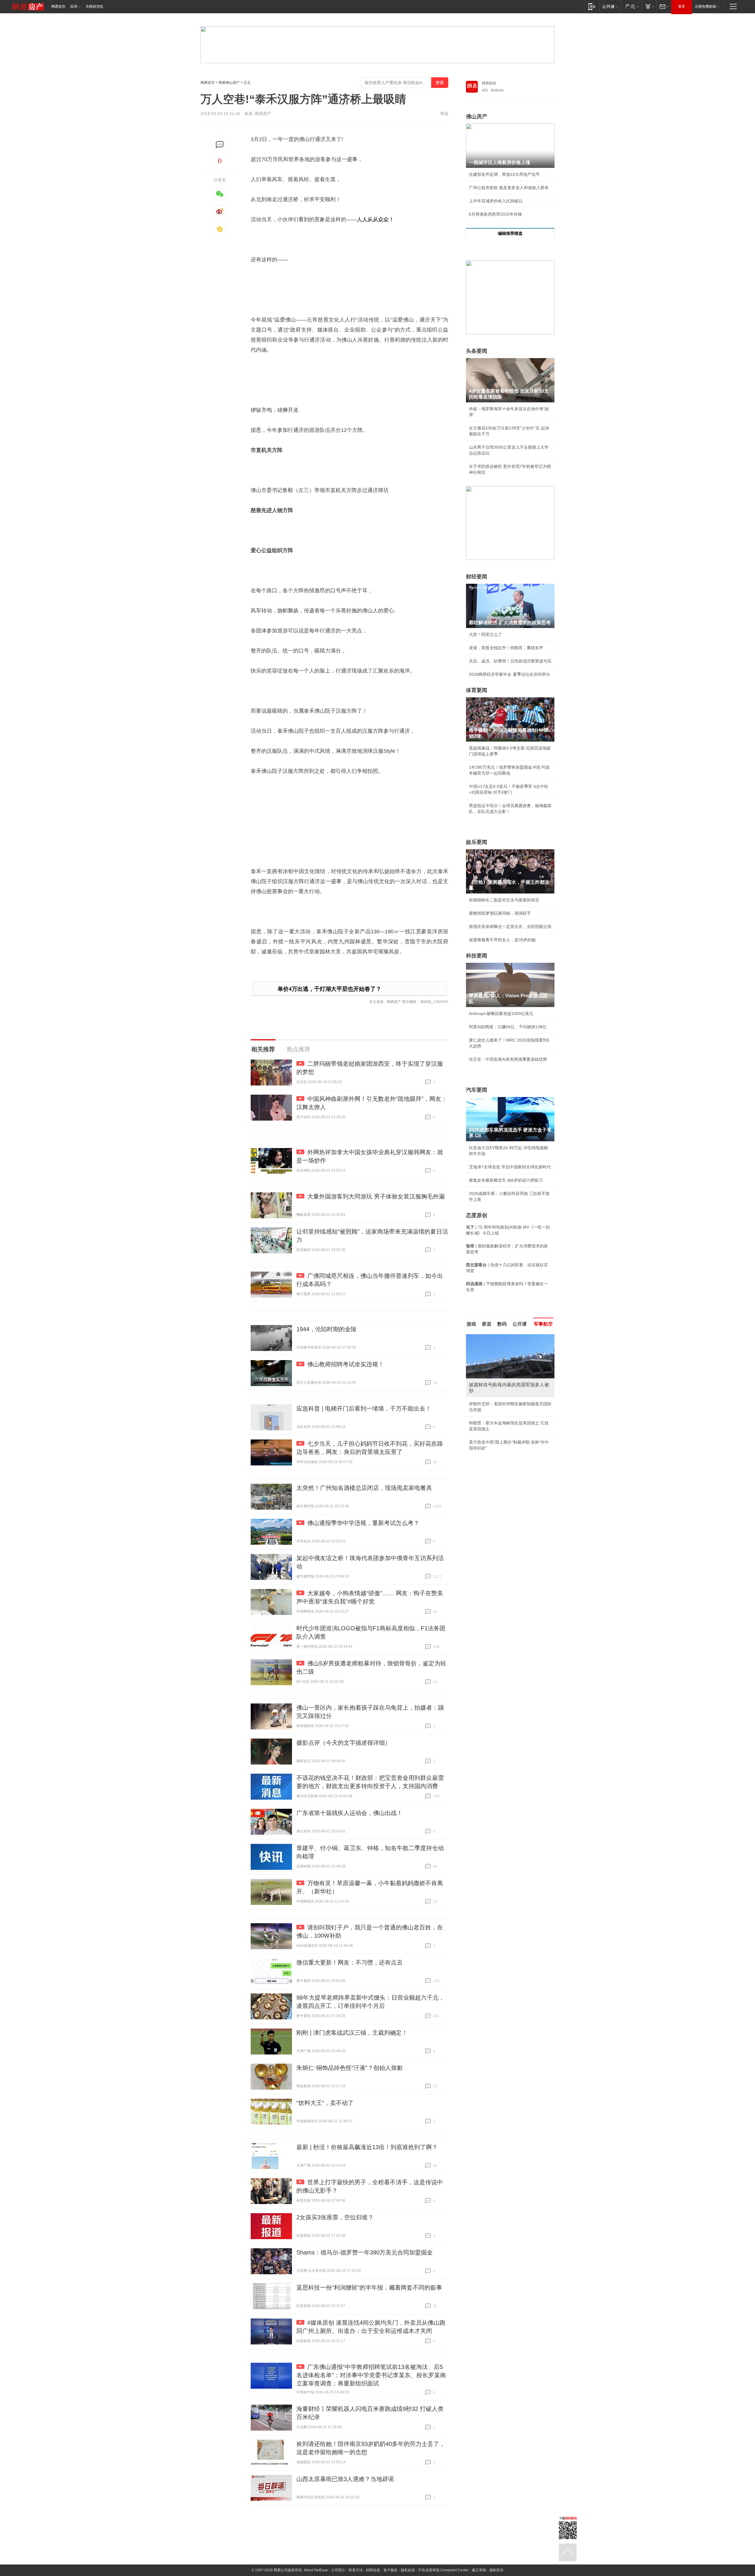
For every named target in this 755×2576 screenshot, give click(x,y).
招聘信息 (373, 2570)
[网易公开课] (610, 6)
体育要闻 (477, 690)
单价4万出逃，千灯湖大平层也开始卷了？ (329, 989)
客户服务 (390, 2570)
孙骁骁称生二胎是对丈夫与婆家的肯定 (504, 900)
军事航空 (543, 1324)
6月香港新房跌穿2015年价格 (495, 214)
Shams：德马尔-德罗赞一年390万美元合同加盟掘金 (365, 2252)
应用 (74, 6)
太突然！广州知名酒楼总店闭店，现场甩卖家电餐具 (364, 1488)
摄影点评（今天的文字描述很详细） (344, 1743)
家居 (487, 1324)
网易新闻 (489, 83)
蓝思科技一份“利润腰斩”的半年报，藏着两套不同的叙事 (369, 2288)
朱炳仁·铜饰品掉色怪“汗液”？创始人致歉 (350, 2068)
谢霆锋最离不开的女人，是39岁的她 (502, 940)
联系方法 (356, 2570)
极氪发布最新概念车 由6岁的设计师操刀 (506, 1180)
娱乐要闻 (477, 842)
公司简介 (338, 2570)
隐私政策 (408, 2570)
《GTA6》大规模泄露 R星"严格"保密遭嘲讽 (509, 1442)
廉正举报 (479, 2570)
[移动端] (592, 6)
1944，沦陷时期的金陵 (326, 1329)
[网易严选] (631, 6)
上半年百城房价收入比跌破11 (496, 201)
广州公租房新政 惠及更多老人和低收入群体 (509, 188)
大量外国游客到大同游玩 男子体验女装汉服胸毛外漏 (376, 1196)
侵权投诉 (496, 2570)
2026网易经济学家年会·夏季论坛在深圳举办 (509, 674)
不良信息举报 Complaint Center (443, 2570)
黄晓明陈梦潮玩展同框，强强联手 (500, 913)
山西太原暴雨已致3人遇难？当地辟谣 (345, 2479)
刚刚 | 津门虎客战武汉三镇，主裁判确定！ (352, 2033)
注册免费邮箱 (705, 6)
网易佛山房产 (229, 83)
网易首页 (58, 6)
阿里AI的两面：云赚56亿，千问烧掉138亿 (508, 1027)
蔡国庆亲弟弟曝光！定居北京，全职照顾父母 (510, 927)
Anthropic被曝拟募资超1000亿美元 (501, 1014)
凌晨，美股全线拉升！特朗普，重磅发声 (506, 648)
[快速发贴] (220, 145)
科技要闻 (477, 956)
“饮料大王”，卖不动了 (325, 2103)
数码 (502, 1324)
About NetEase (316, 2570)
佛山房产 (477, 117)
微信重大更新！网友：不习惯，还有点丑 (349, 1962)
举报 (444, 114)
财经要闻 (477, 577)
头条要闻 (477, 351)
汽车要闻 (477, 1090)
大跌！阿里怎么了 (485, 634)
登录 (682, 6)
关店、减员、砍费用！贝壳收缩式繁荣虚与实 (510, 661)
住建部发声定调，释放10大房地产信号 (504, 174)
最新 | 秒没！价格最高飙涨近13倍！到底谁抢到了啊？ (367, 2147)
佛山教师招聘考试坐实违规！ (346, 1364)
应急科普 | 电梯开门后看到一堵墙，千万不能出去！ (364, 1408)
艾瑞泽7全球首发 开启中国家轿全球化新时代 (510, 1167)
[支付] (649, 6)
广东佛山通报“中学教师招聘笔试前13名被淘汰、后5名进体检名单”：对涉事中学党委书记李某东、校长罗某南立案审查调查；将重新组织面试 (371, 2375)
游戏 (471, 1324)
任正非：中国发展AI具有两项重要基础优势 (508, 1059)
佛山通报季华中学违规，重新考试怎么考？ (363, 1523)
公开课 (520, 1324)
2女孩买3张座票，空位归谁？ (335, 2217)
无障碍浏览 (94, 6)
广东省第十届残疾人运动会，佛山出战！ (349, 1813)
